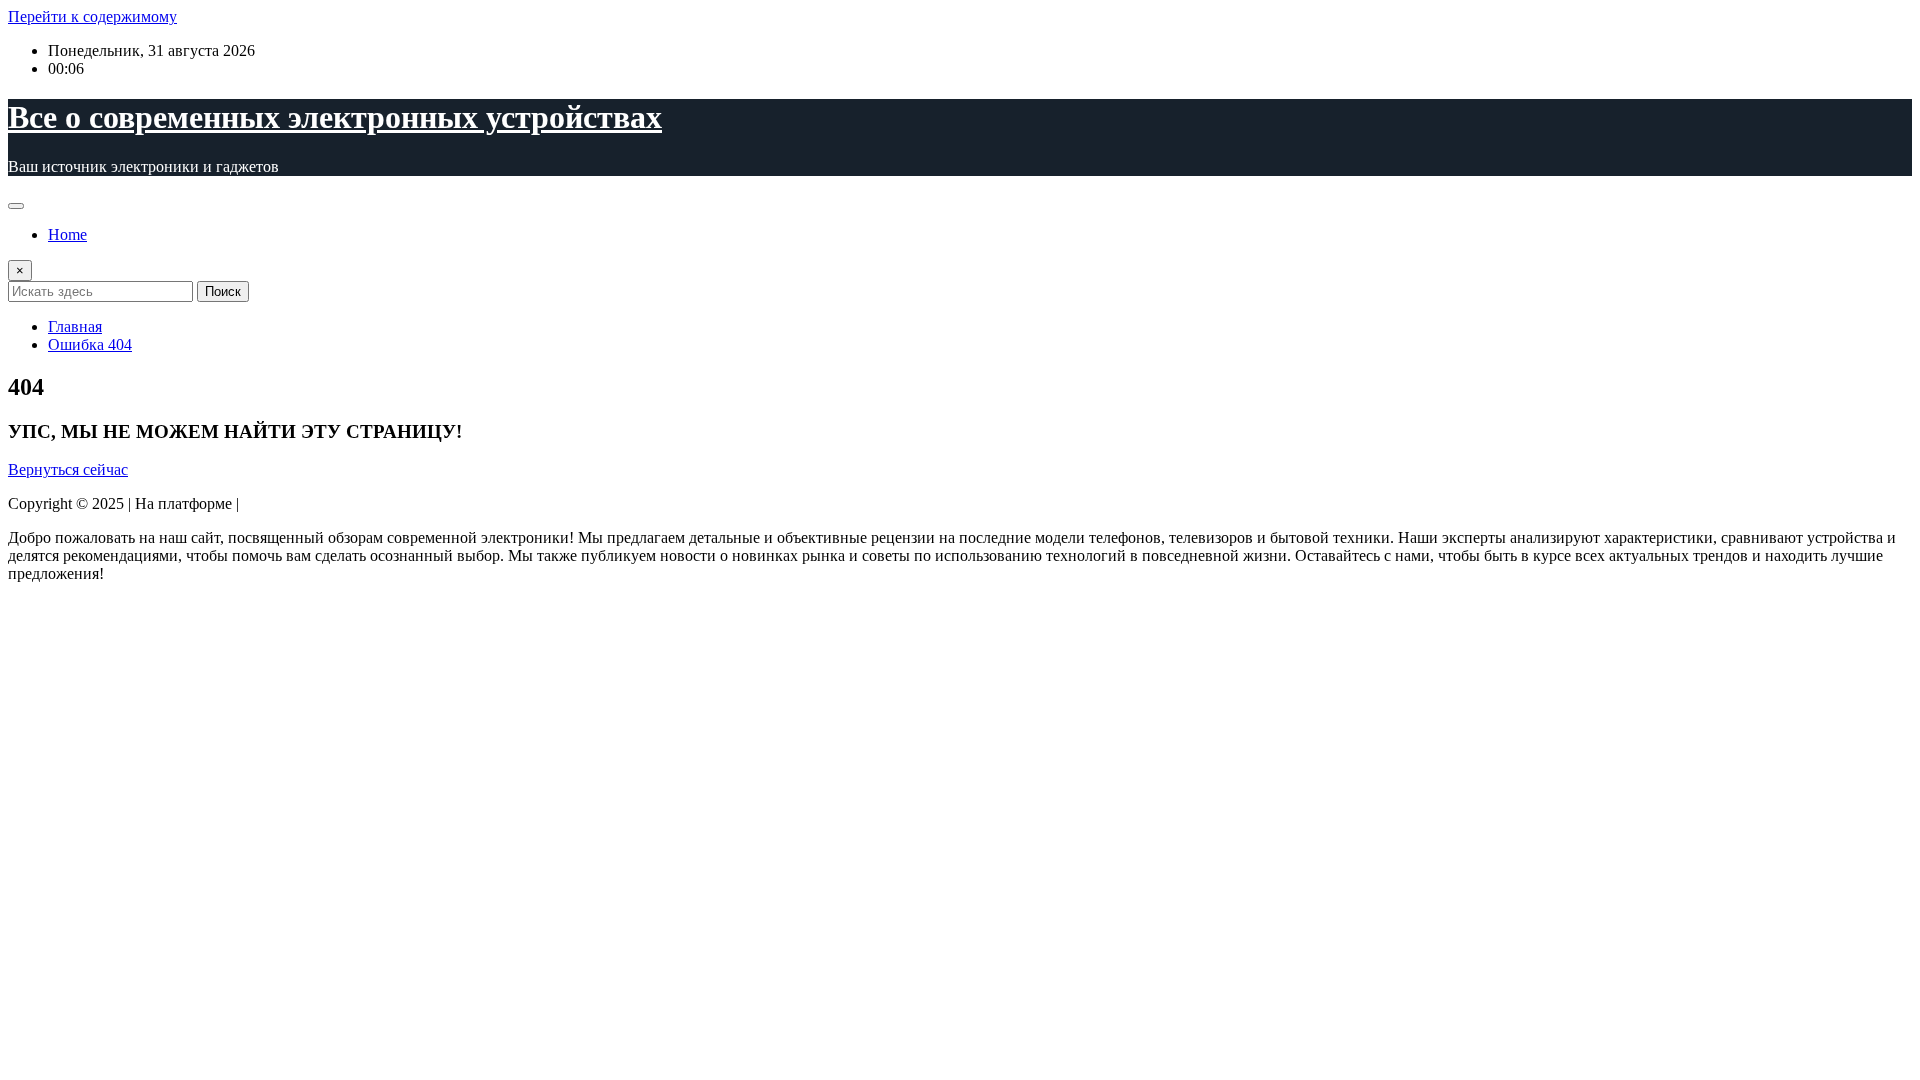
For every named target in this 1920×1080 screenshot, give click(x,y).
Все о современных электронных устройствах (335, 117)
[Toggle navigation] (16, 206)
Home (67, 234)
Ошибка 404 (90, 344)
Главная (75, 326)
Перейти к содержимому (92, 16)
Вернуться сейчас (68, 469)
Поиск (223, 291)
